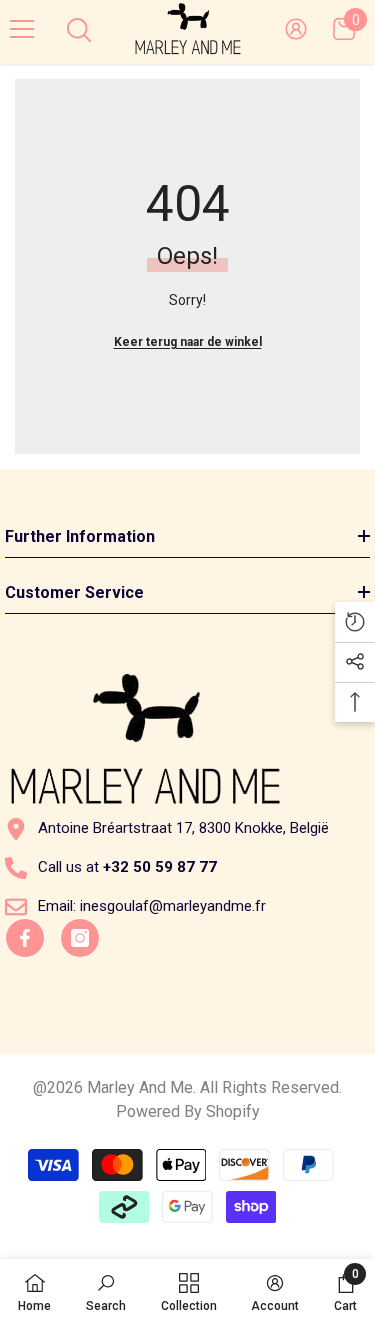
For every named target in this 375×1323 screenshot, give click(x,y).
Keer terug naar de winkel (188, 342)
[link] (106, 1291)
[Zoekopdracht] (79, 30)
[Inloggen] (296, 29)
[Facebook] (25, 938)
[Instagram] (80, 938)
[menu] (22, 29)
